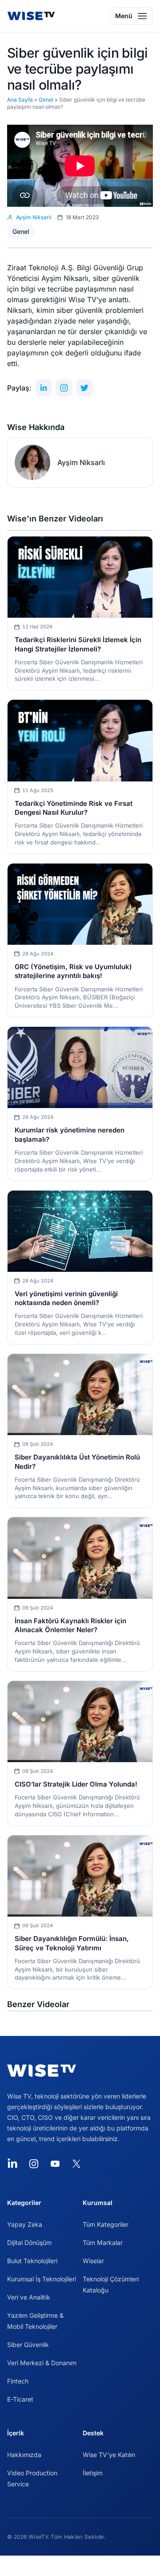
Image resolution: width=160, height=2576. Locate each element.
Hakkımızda (24, 2455)
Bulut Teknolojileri (32, 2261)
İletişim (93, 2473)
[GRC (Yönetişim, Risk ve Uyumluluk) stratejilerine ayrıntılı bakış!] (80, 904)
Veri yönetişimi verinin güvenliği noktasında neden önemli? (66, 1298)
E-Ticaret (20, 2399)
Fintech (18, 2381)
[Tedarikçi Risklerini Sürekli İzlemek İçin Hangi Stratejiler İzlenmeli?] (80, 577)
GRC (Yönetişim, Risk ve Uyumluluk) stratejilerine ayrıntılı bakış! (73, 971)
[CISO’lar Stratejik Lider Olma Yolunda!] (80, 1722)
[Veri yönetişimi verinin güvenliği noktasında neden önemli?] (80, 1231)
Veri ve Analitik (29, 2297)
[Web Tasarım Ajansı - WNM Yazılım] (80, 2566)
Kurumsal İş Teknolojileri (42, 2279)
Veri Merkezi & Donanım (42, 2363)
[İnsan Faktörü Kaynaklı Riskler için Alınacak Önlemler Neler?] (80, 1558)
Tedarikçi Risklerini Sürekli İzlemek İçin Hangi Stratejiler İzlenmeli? (78, 644)
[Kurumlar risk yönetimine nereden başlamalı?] (80, 1067)
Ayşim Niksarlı (81, 462)
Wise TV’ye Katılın (109, 2455)
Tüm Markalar (103, 2243)
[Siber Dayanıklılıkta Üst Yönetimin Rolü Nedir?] (80, 1395)
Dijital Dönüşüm (29, 2243)
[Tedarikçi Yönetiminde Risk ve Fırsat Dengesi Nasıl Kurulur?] (80, 740)
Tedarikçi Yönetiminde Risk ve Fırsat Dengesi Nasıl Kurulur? (74, 808)
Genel (46, 100)
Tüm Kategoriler (106, 2224)
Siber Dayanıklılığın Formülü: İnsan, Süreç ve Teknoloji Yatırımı (72, 1943)
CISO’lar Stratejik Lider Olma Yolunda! (76, 1784)
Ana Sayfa (20, 100)
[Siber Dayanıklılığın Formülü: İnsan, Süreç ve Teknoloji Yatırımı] (80, 1876)
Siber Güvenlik (28, 2345)
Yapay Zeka (25, 2224)
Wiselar (93, 2261)
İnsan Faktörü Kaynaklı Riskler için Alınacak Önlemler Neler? (70, 1625)
